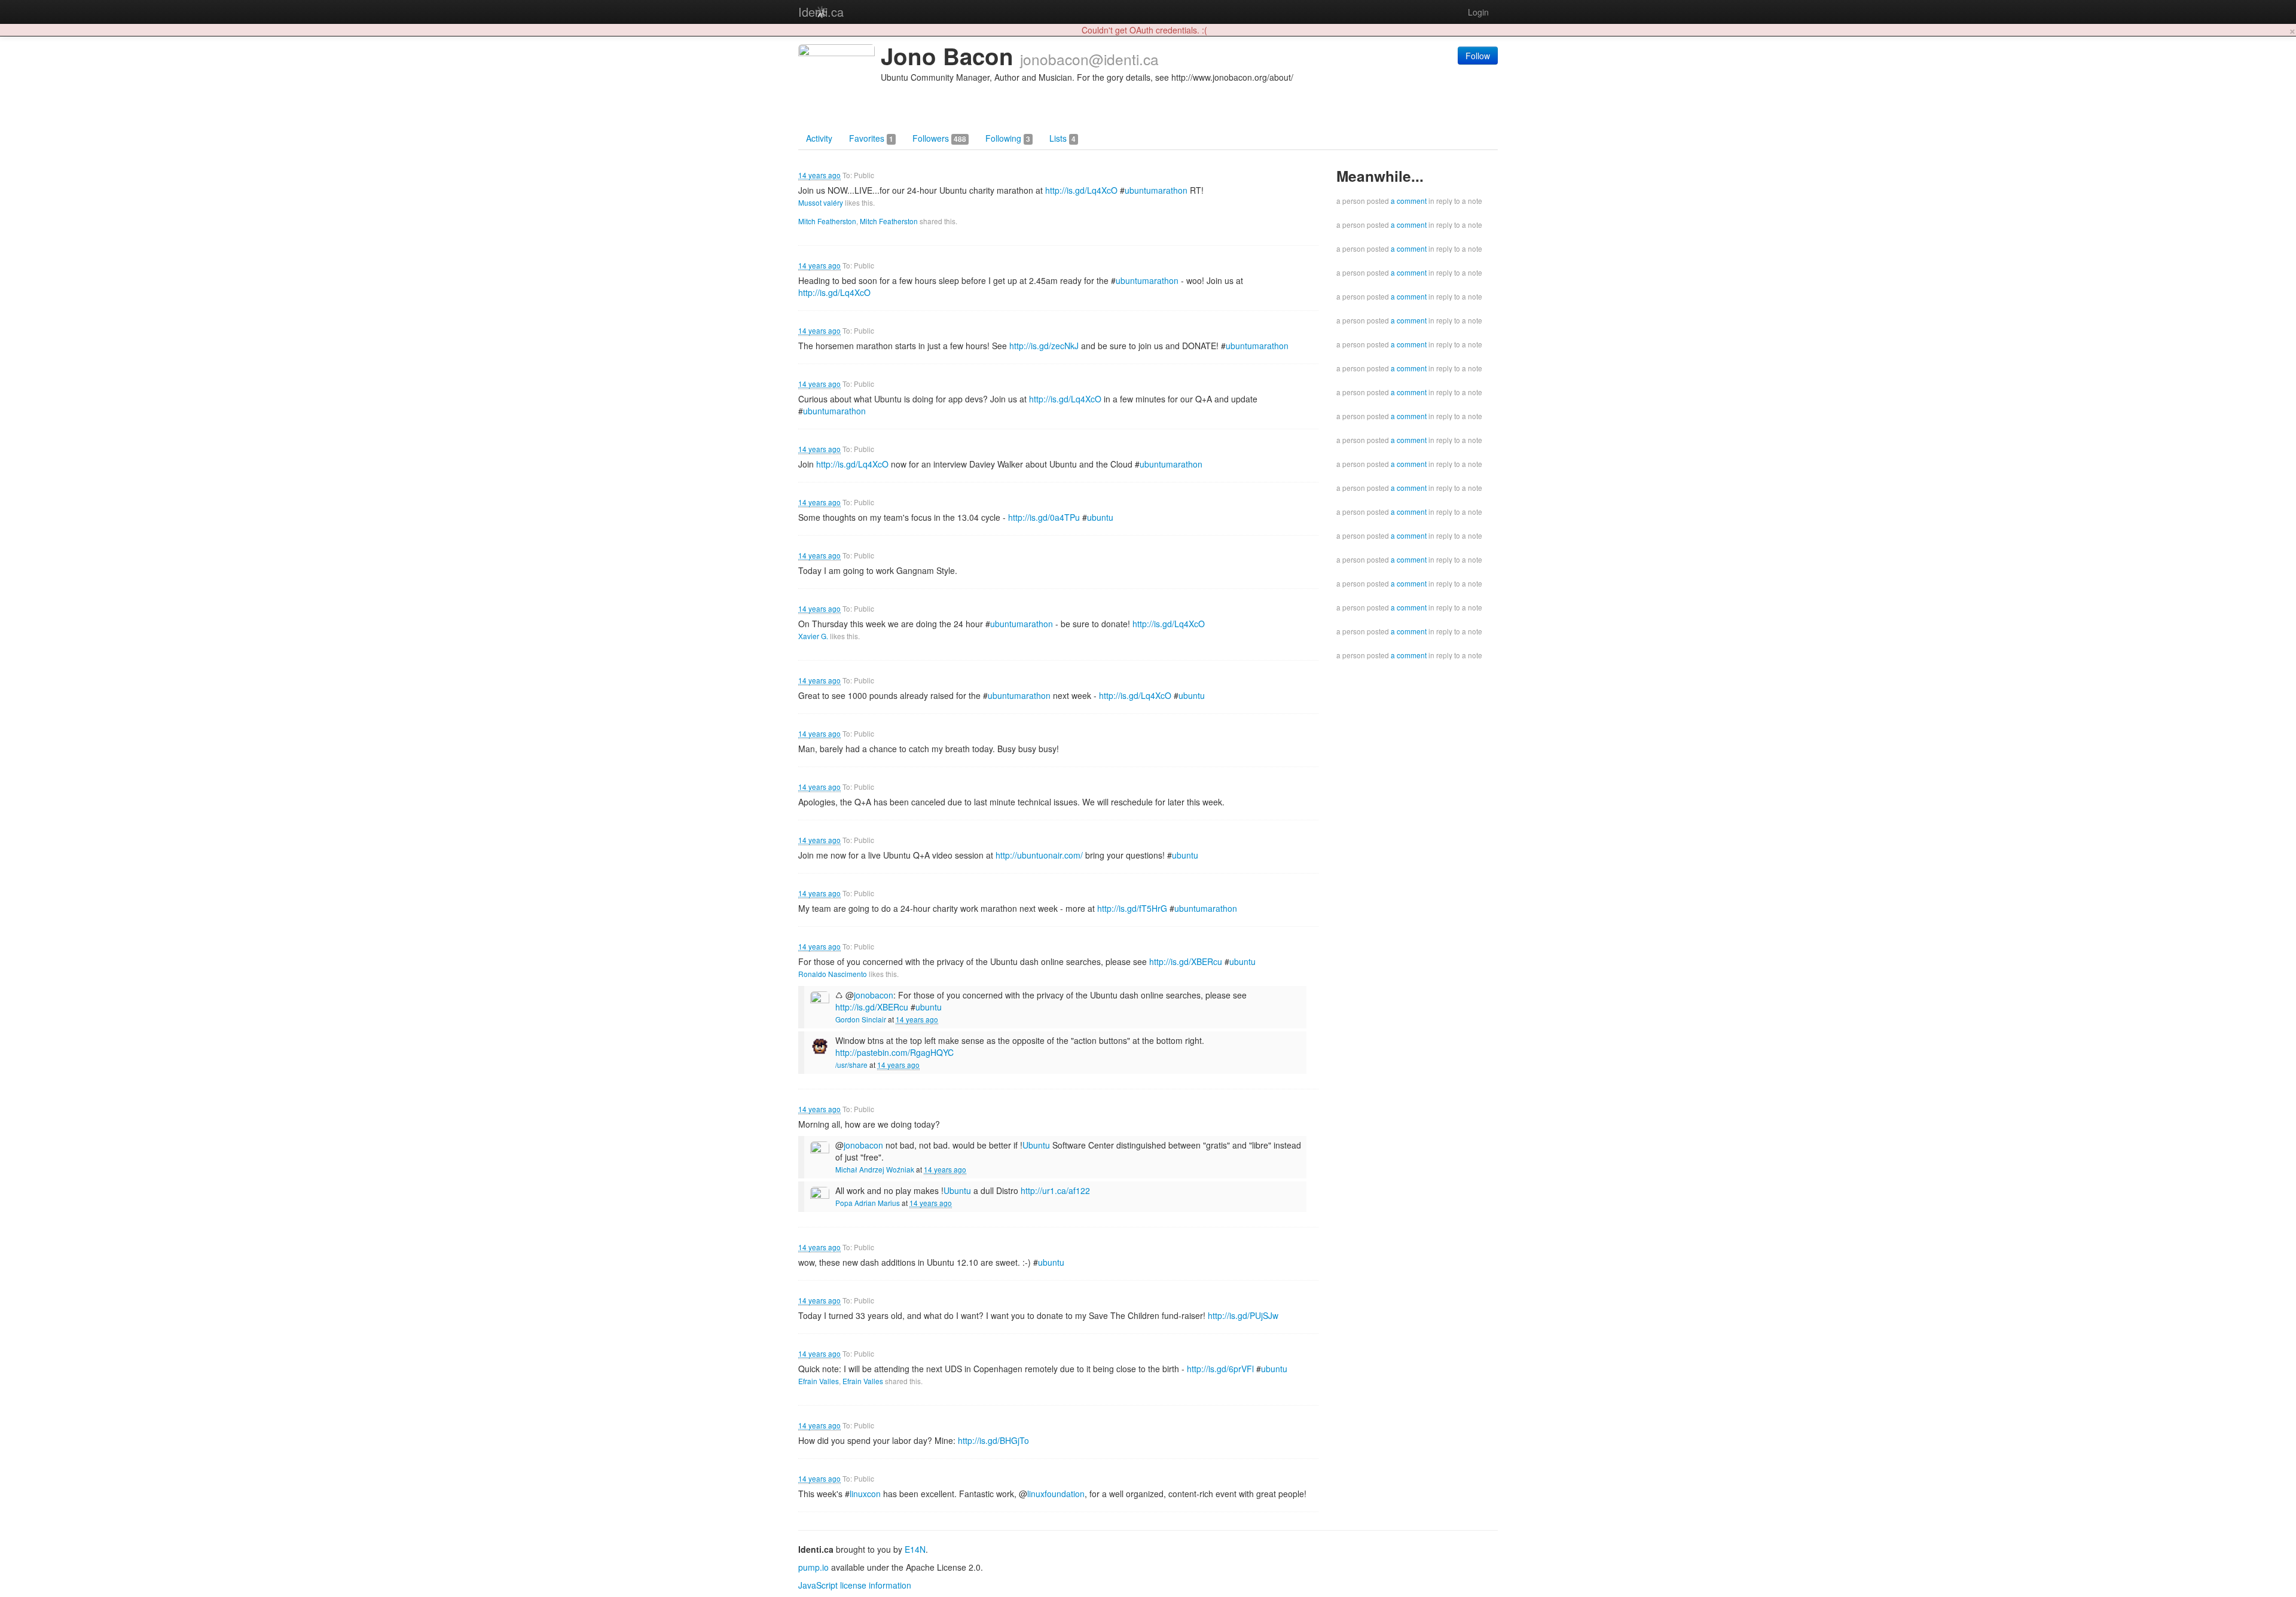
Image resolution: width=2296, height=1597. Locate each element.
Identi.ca (821, 12)
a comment (1409, 201)
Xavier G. (813, 636)
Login (1478, 12)
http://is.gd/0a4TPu (1044, 517)
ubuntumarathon (1156, 190)
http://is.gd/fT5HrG (1132, 908)
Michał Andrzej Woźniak (875, 1169)
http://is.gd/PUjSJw (1243, 1315)
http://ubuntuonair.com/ (1039, 855)
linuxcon (865, 1494)
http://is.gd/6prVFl (1220, 1369)
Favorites (871, 138)
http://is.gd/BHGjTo (993, 1440)
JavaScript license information (855, 1585)
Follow (1478, 56)
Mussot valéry (821, 202)
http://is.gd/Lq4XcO (1081, 190)
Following (1008, 138)
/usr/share (851, 1065)
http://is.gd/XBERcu (1186, 961)
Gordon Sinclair (861, 1019)
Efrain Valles (819, 1381)
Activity (819, 138)
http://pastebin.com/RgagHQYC (894, 1052)
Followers (939, 138)
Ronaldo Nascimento (833, 974)
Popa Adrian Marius (868, 1203)
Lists (1062, 138)
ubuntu (1100, 517)
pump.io (813, 1567)
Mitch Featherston (827, 221)
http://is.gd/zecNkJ (1044, 346)
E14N (915, 1549)
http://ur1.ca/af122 (1055, 1190)
